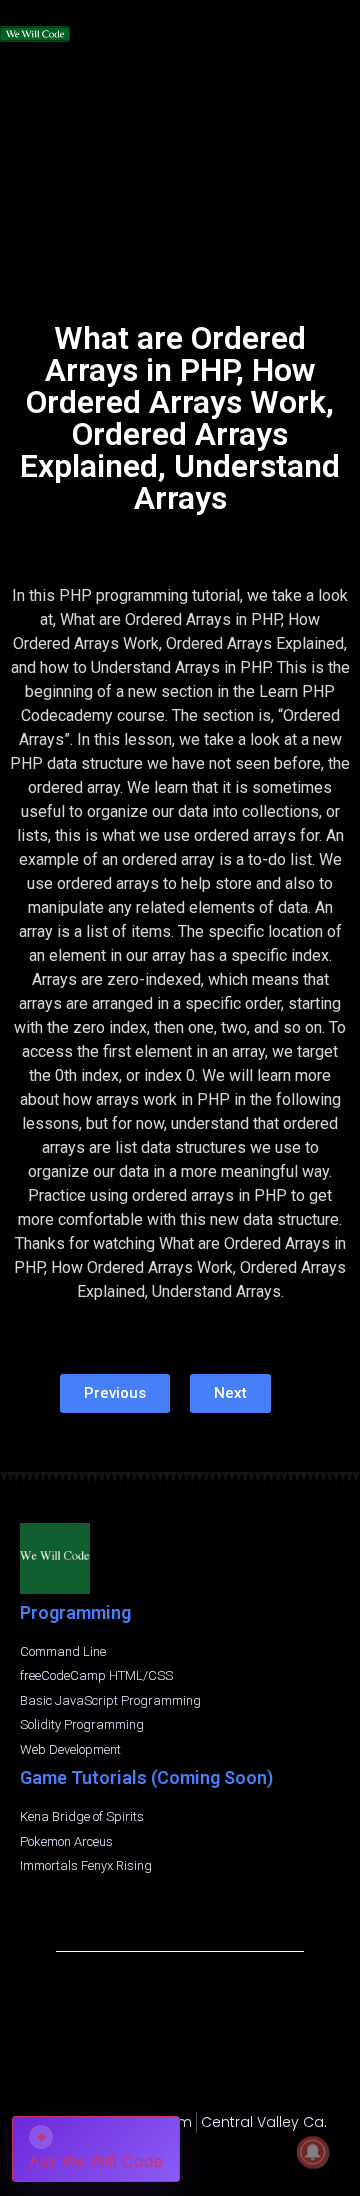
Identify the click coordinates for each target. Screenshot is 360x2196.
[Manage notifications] (313, 2152)
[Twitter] (218, 2158)
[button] (341, 22)
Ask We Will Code (96, 2149)
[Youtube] (180, 2158)
